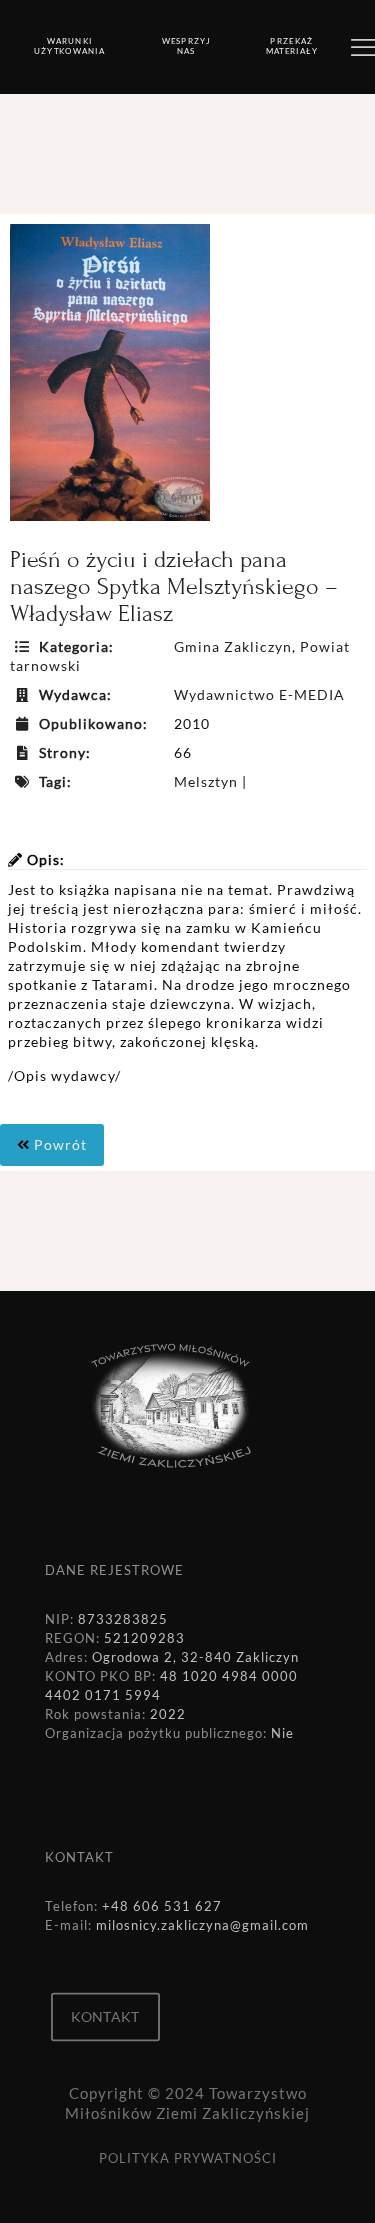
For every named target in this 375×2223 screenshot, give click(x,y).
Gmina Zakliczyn (233, 646)
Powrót (58, 1144)
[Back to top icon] (334, 2182)
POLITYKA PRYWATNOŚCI (188, 2158)
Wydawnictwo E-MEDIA (259, 694)
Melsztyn (206, 781)
